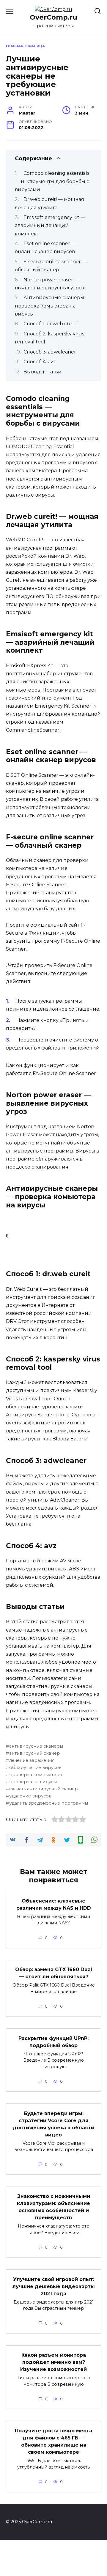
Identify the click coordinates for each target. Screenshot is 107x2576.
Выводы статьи (43, 372)
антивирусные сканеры (36, 1746)
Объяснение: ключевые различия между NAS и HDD (54, 1904)
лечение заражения (32, 1760)
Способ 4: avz (40, 362)
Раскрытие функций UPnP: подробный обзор (53, 2042)
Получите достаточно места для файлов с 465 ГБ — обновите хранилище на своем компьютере (53, 2441)
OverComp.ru (53, 17)
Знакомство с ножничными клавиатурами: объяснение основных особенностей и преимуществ (53, 2207)
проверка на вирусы (33, 1782)
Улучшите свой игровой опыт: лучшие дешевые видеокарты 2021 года (53, 2286)
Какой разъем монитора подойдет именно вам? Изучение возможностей (53, 2362)
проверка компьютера (36, 1775)
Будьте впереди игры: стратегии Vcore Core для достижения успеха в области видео (53, 2124)
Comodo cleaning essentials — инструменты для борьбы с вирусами (52, 181)
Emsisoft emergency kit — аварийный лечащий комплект (50, 225)
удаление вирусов (30, 1796)
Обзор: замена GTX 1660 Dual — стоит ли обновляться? (54, 1973)
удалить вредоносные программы (49, 1803)
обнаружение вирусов (35, 1767)
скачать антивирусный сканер (44, 1789)
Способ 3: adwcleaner (50, 352)
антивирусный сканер (35, 1753)
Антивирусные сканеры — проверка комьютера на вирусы (52, 306)
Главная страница (25, 46)
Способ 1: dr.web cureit (51, 324)
